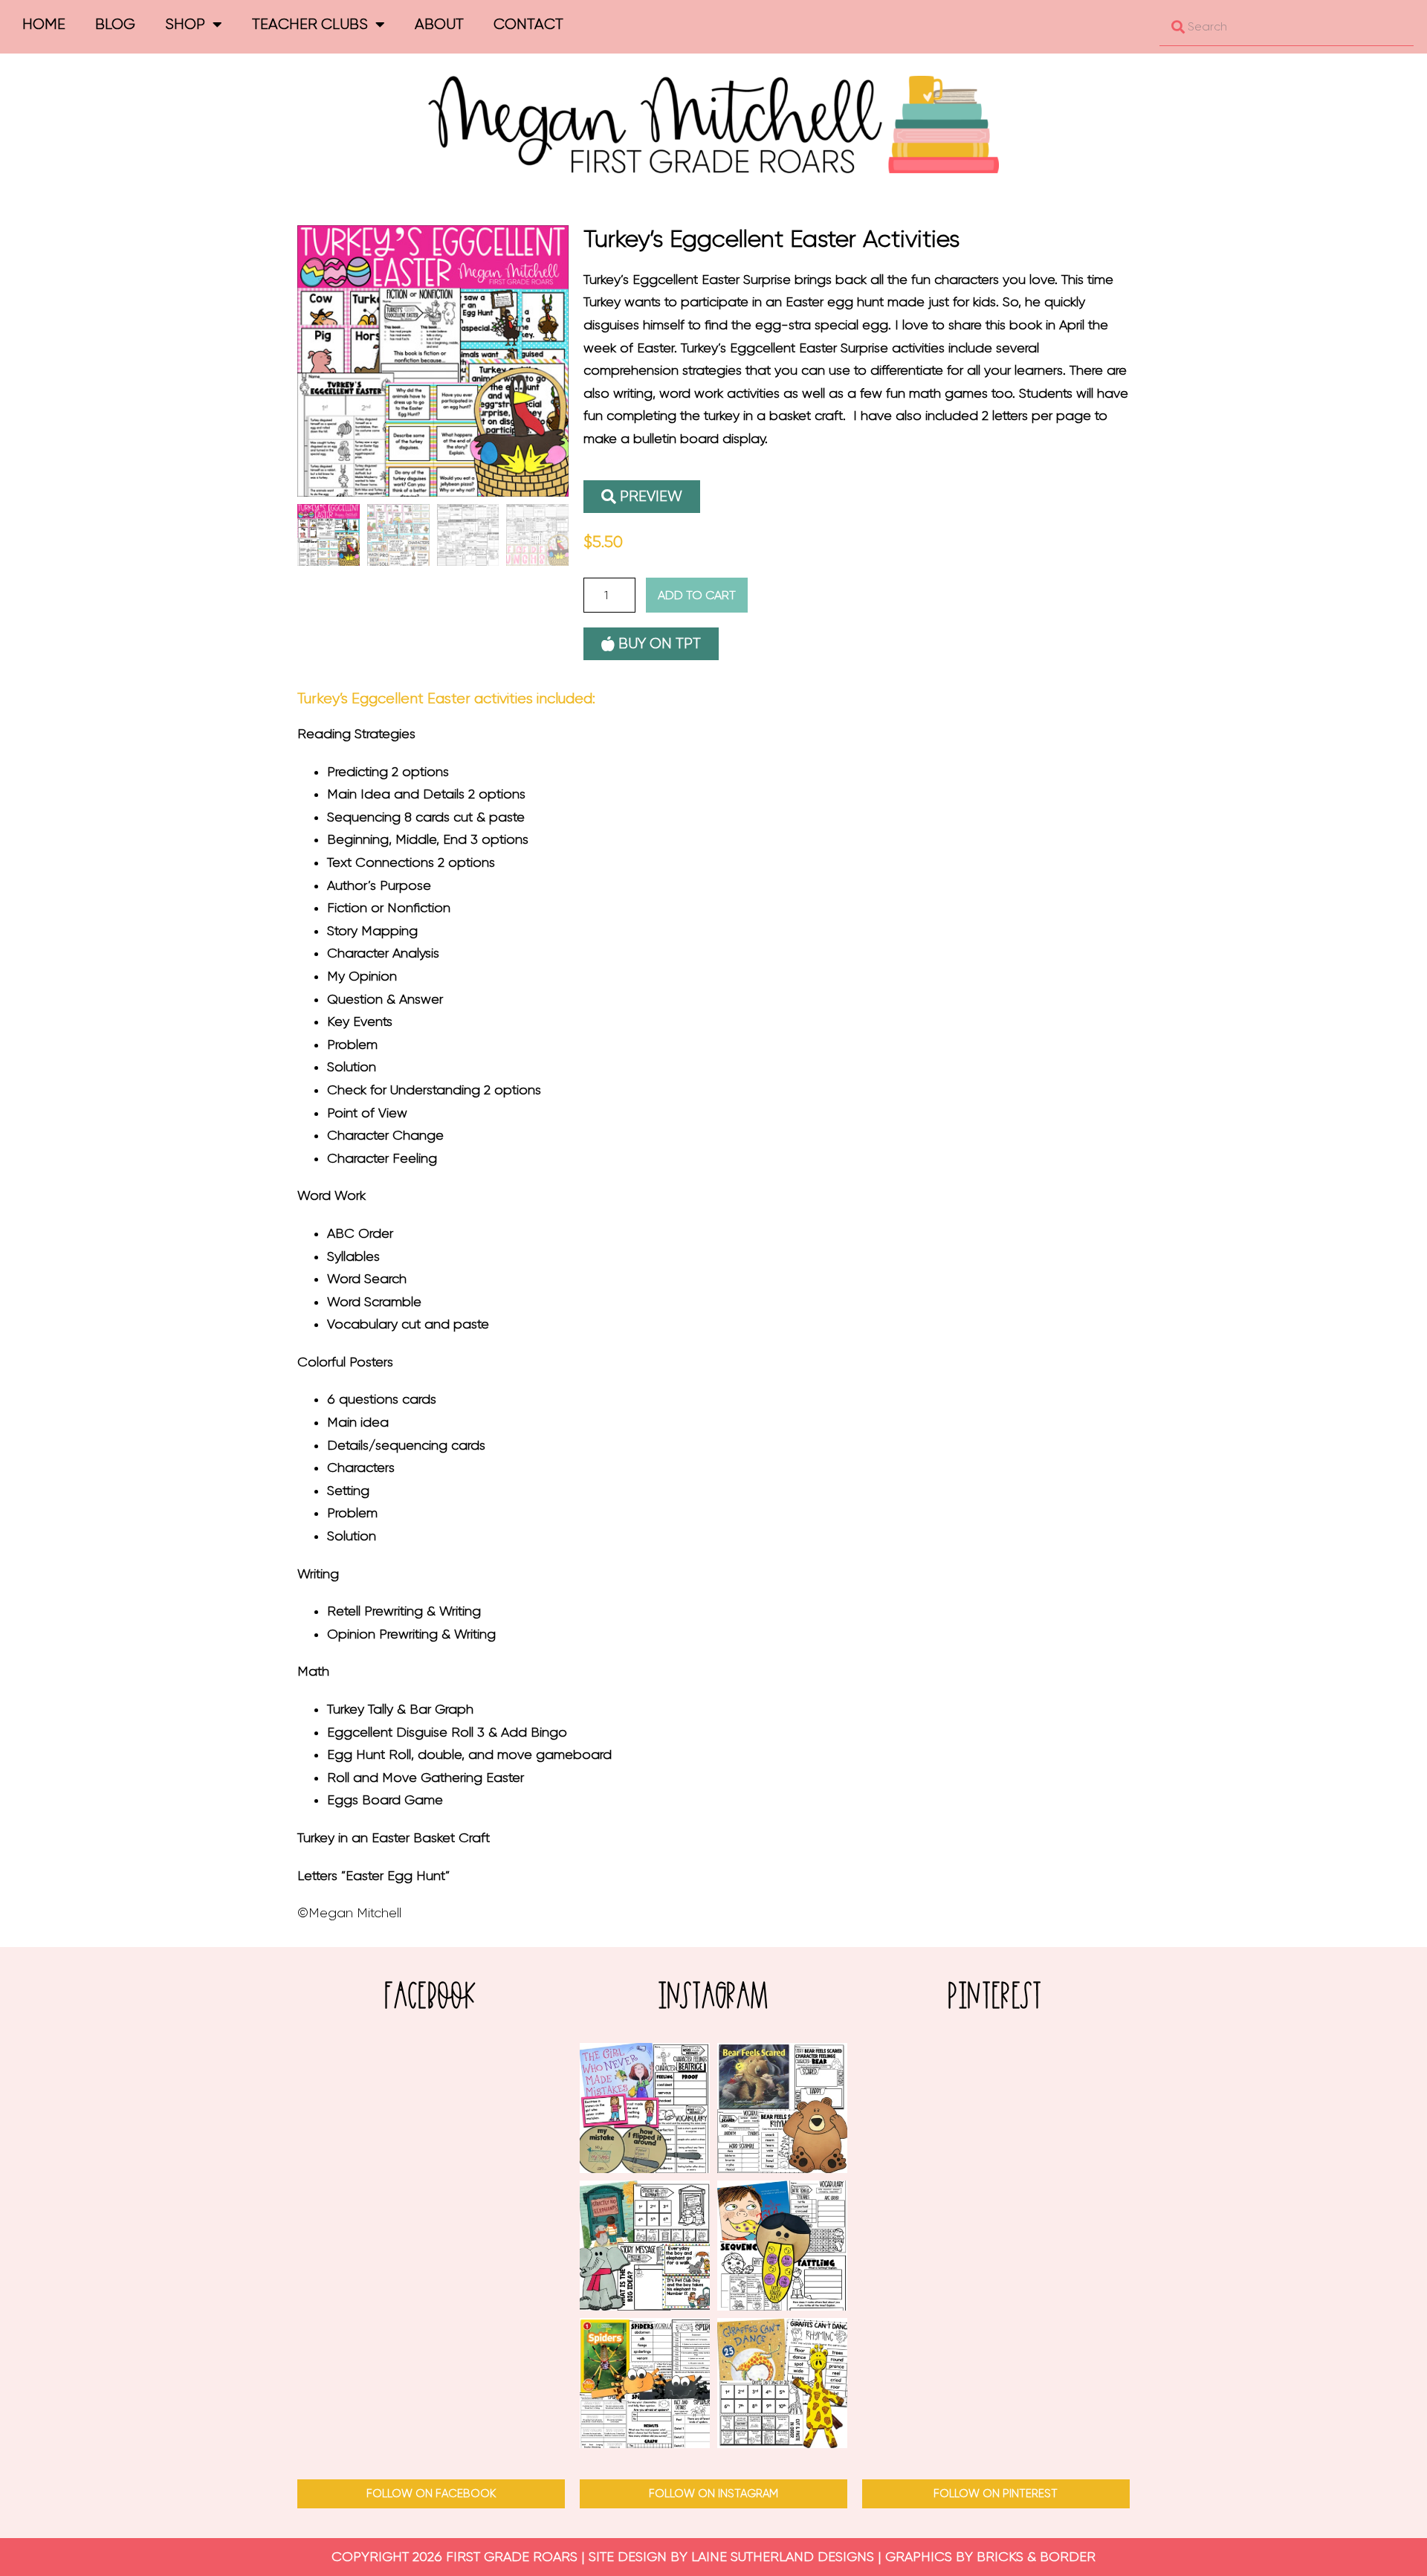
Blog (115, 24)
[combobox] (1287, 27)
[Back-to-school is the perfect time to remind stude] (645, 2108)
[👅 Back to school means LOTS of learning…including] (782, 2246)
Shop (185, 24)
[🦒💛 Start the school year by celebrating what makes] (782, 2383)
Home (44, 24)
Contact (528, 24)
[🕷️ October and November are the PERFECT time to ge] (645, 2383)
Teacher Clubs (310, 24)
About (439, 24)
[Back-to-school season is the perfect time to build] (645, 2246)
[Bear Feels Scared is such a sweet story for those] (782, 2108)
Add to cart (697, 595)
